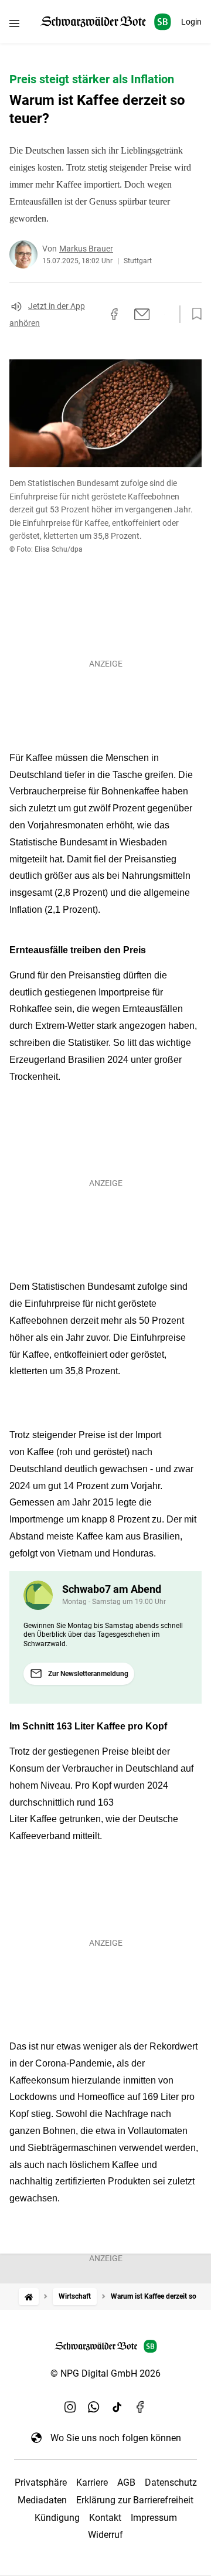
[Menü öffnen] (14, 23)
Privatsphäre (41, 2482)
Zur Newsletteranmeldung (88, 1674)
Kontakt (105, 2518)
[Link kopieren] (93, 314)
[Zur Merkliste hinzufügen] (193, 314)
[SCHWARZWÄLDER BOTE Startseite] (106, 22)
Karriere (92, 2482)
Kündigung (57, 2518)
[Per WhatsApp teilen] (164, 314)
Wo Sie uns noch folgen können (116, 2438)
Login (191, 22)
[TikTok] (117, 2407)
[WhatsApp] (94, 2407)
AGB (126, 2482)
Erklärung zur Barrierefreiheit (135, 2500)
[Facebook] (141, 2407)
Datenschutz (171, 2482)
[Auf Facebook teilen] (114, 314)
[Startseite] (29, 2297)
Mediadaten (42, 2500)
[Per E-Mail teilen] (142, 314)
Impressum (154, 2518)
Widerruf (105, 2535)
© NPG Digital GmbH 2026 (105, 2373)
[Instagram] (70, 2407)
